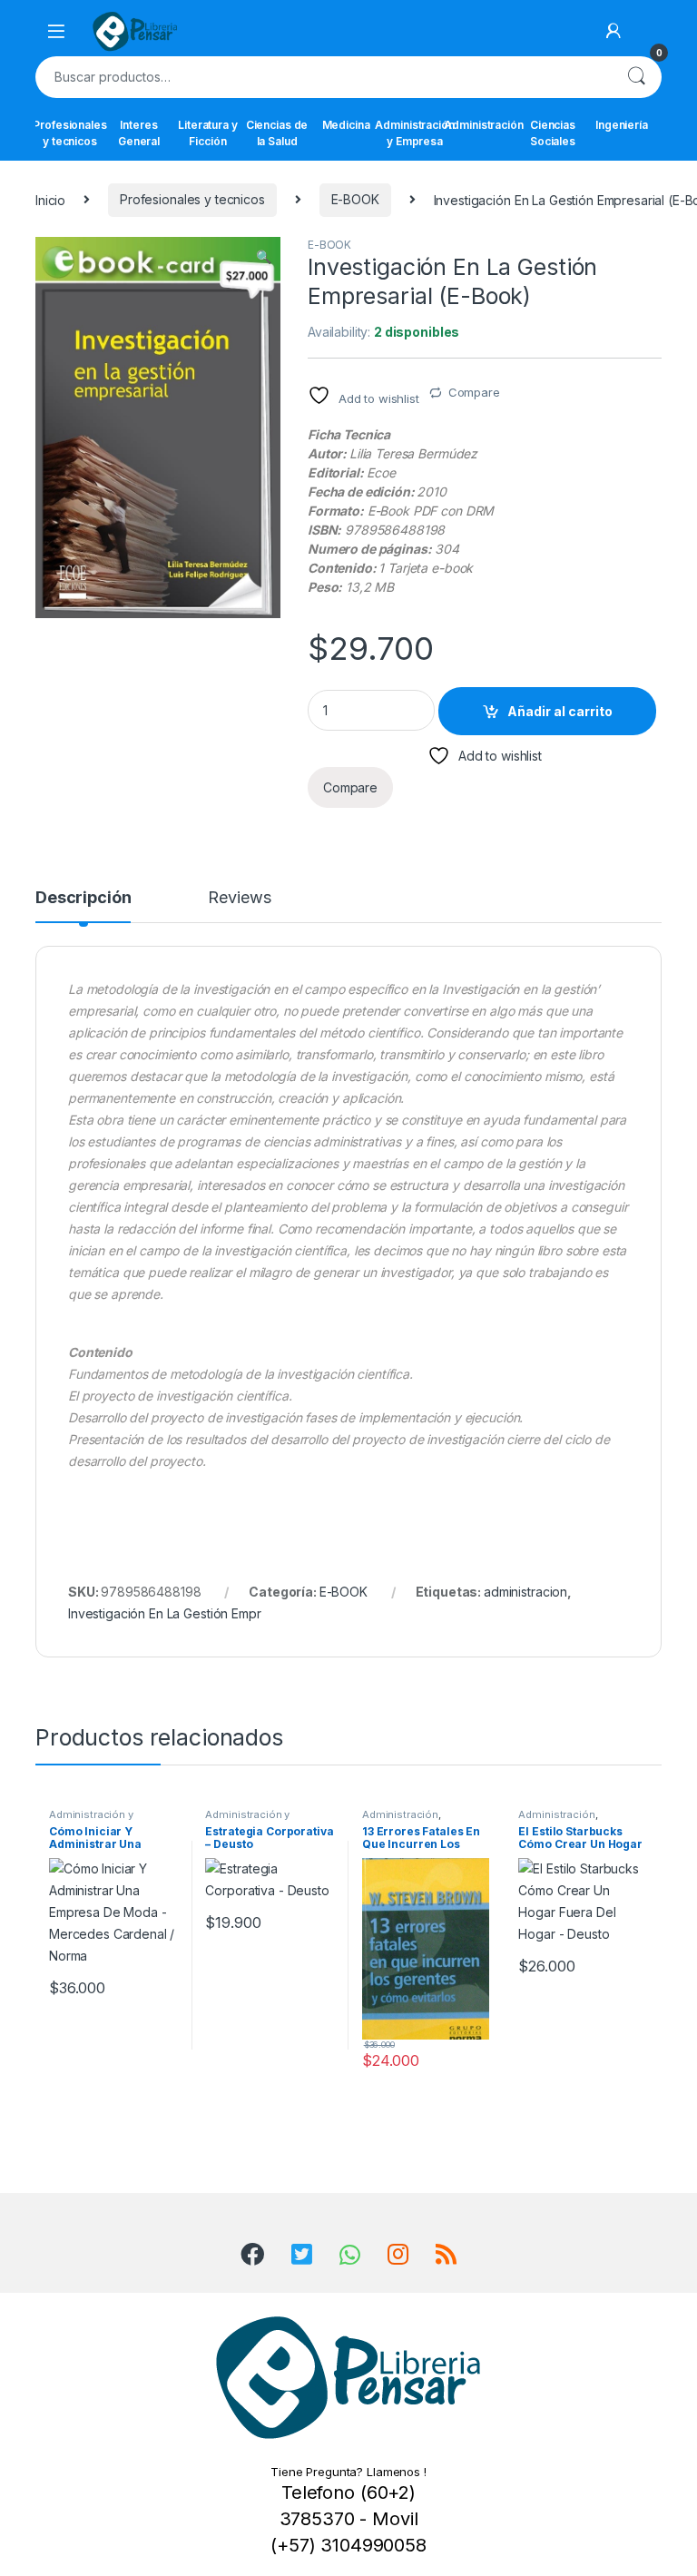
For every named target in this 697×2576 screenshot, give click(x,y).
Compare (474, 392)
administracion (525, 1592)
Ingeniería (622, 125)
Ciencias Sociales (553, 133)
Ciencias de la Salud (277, 133)
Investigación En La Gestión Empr (165, 1613)
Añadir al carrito (560, 711)
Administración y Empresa (415, 133)
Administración (484, 125)
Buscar (636, 77)
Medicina (346, 125)
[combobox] (323, 77)
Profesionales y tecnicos (70, 133)
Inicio (50, 199)
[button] (264, 257)
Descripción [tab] (83, 898)
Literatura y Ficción (207, 133)
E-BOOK (355, 199)
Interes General (139, 133)
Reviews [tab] (239, 898)
